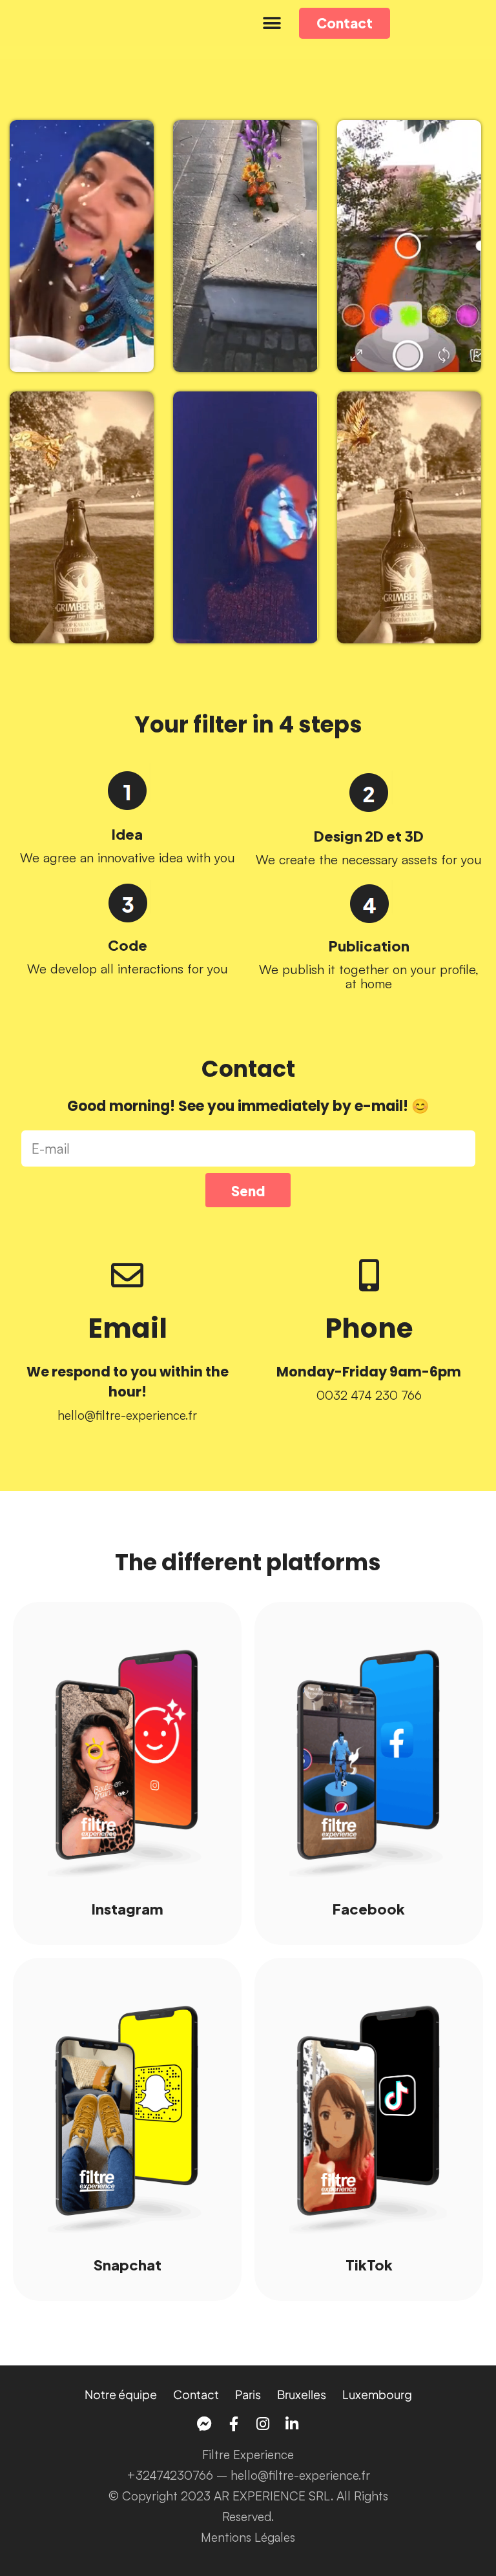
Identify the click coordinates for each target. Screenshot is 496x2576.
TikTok (369, 2264)
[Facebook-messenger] (204, 2424)
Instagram (128, 1908)
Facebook (369, 1908)
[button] (272, 23)
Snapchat (128, 2264)
